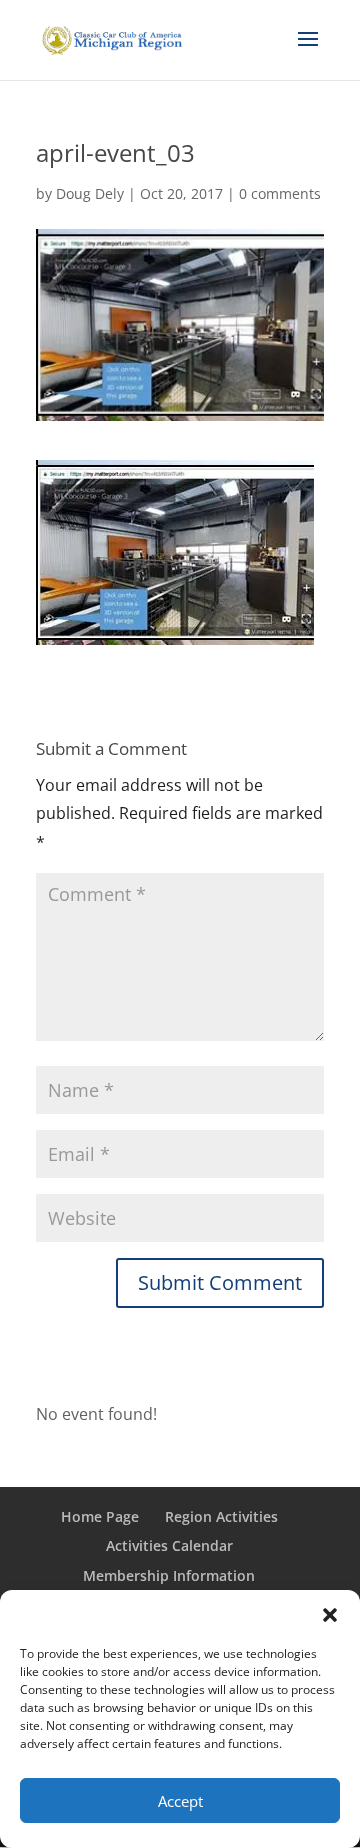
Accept (180, 1801)
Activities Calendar (169, 1545)
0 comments (280, 193)
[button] (330, 1615)
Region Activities (221, 1516)
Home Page (100, 1516)
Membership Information (169, 1575)
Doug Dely (90, 193)
